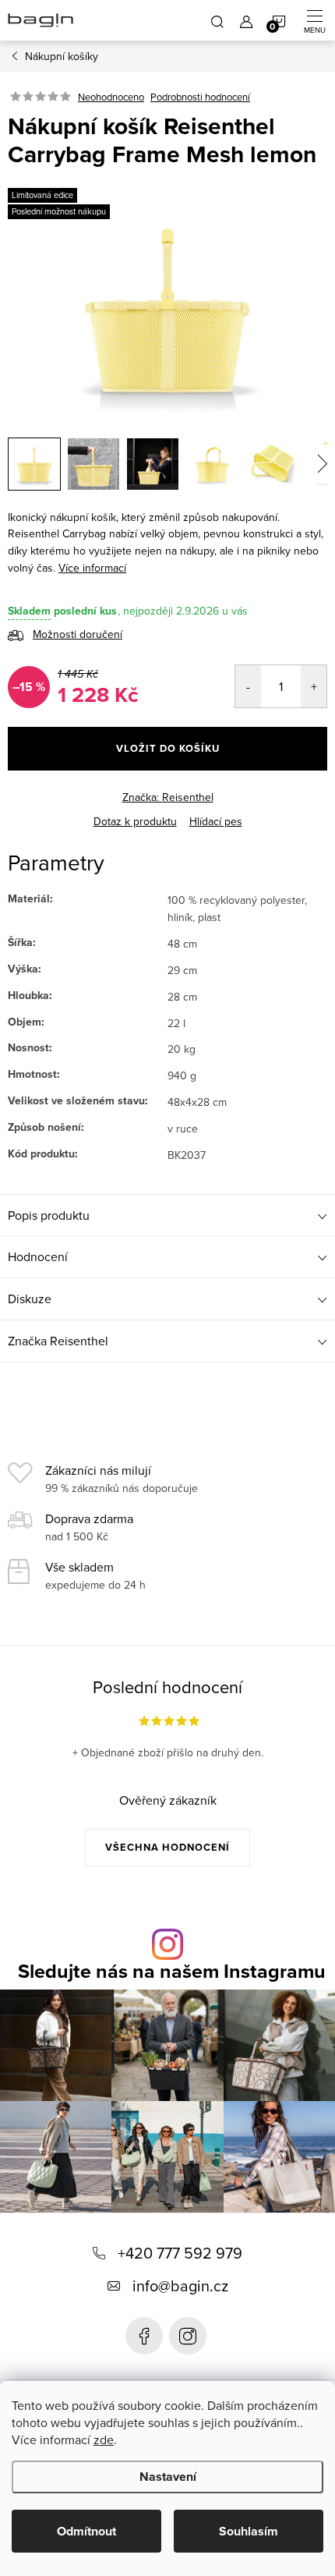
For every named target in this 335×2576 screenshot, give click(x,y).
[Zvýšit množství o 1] (314, 686)
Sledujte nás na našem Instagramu (172, 1971)
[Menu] (315, 20)
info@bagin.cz (180, 2285)
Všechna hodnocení (167, 1847)
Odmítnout (86, 2531)
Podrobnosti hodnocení (200, 97)
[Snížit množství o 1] (248, 686)
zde (104, 2440)
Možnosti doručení (78, 634)
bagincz (188, 2336)
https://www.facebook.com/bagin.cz (144, 2336)
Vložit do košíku (168, 748)
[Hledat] (217, 20)
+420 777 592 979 (180, 2253)
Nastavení (168, 2477)
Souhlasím (249, 2531)
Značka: (168, 797)
